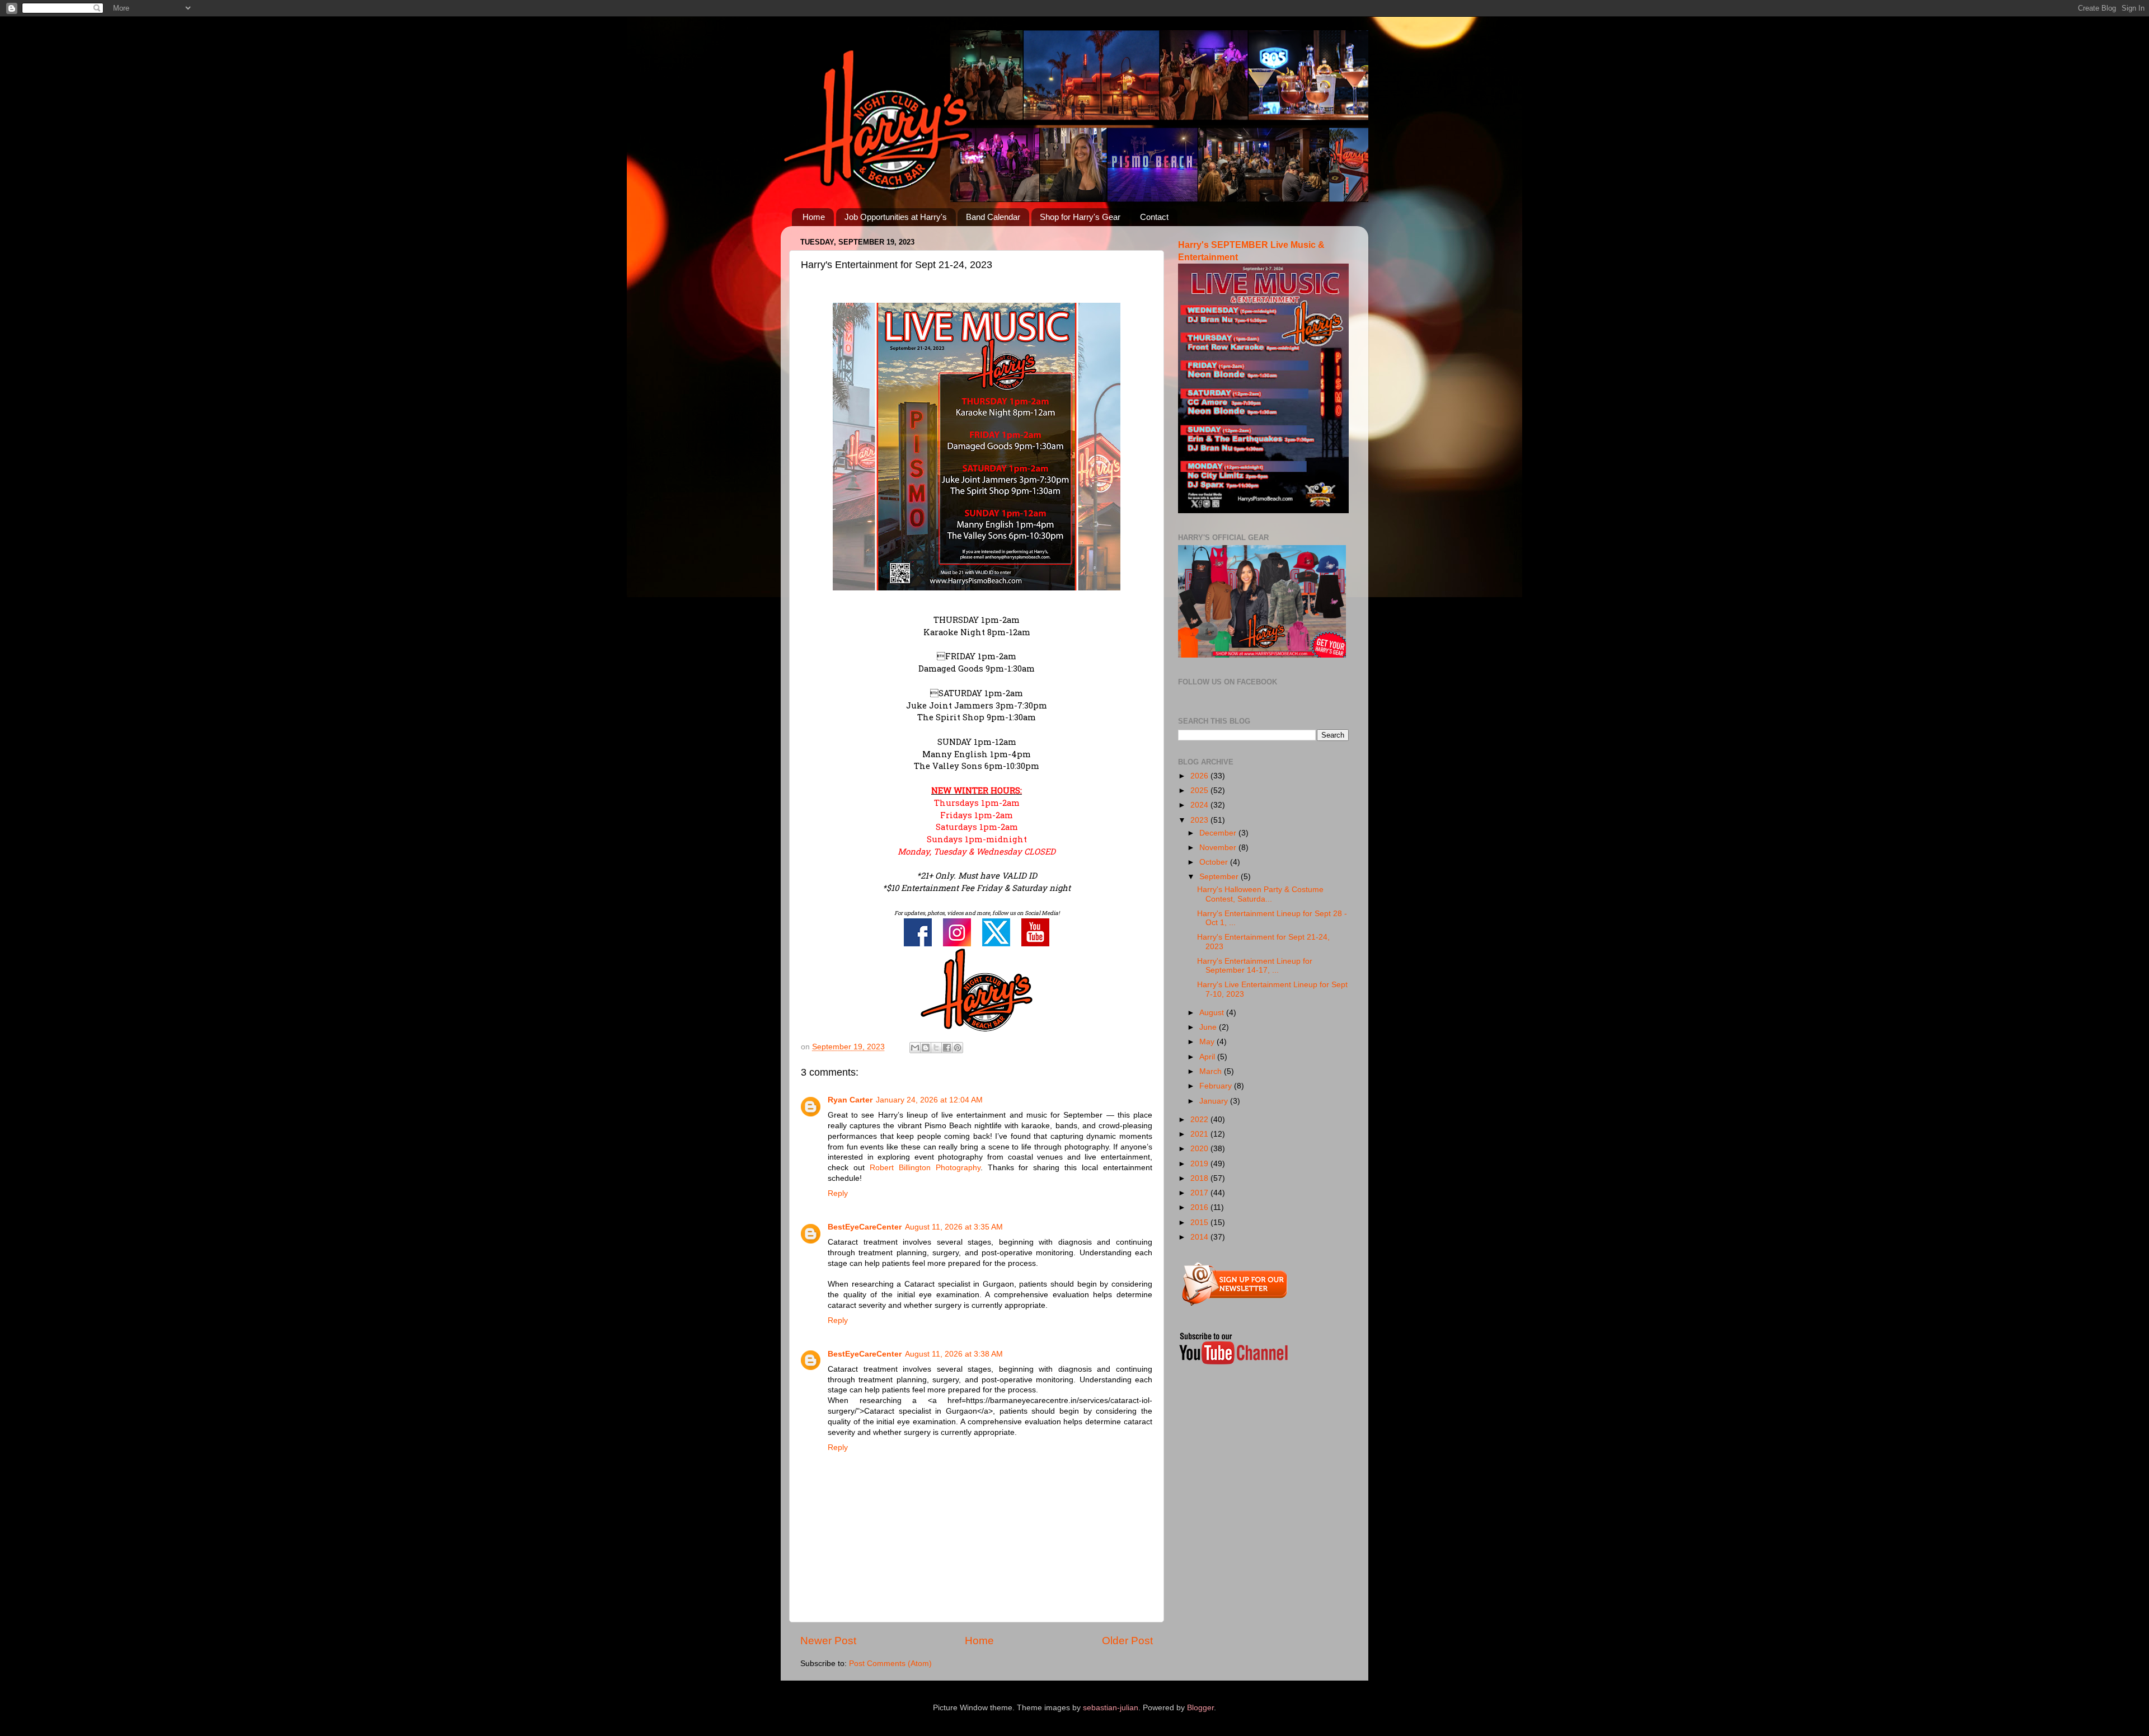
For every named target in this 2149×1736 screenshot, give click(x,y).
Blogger (1200, 1708)
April (1208, 1057)
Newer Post (828, 1641)
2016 (1200, 1207)
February (1217, 1086)
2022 (1200, 1120)
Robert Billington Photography (925, 1168)
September (1220, 877)
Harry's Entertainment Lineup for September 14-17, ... (1255, 966)
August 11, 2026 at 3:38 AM (954, 1354)
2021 (1200, 1134)
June (1209, 1027)
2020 (1200, 1149)
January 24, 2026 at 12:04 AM (929, 1100)
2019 (1200, 1164)
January (1215, 1101)
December (1219, 833)
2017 (1200, 1193)
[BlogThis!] (926, 1048)
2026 (1200, 776)
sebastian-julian (1111, 1708)
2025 (1200, 790)
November (1219, 848)
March (1212, 1071)
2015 (1200, 1223)
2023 (1200, 820)
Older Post (1127, 1641)
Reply (838, 1193)
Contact (1154, 217)
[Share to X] (936, 1048)
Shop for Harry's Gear (1080, 217)
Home (814, 217)
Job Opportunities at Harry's (896, 217)
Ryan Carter (850, 1100)
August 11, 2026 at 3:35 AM (954, 1227)
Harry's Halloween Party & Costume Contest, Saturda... (1260, 894)
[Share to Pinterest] (958, 1048)
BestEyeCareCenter (865, 1227)
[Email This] (915, 1048)
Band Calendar (993, 217)
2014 (1200, 1237)
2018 (1200, 1178)
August (1213, 1013)
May (1208, 1042)
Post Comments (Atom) (890, 1664)
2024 (1200, 805)
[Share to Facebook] (947, 1048)
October (1215, 862)
